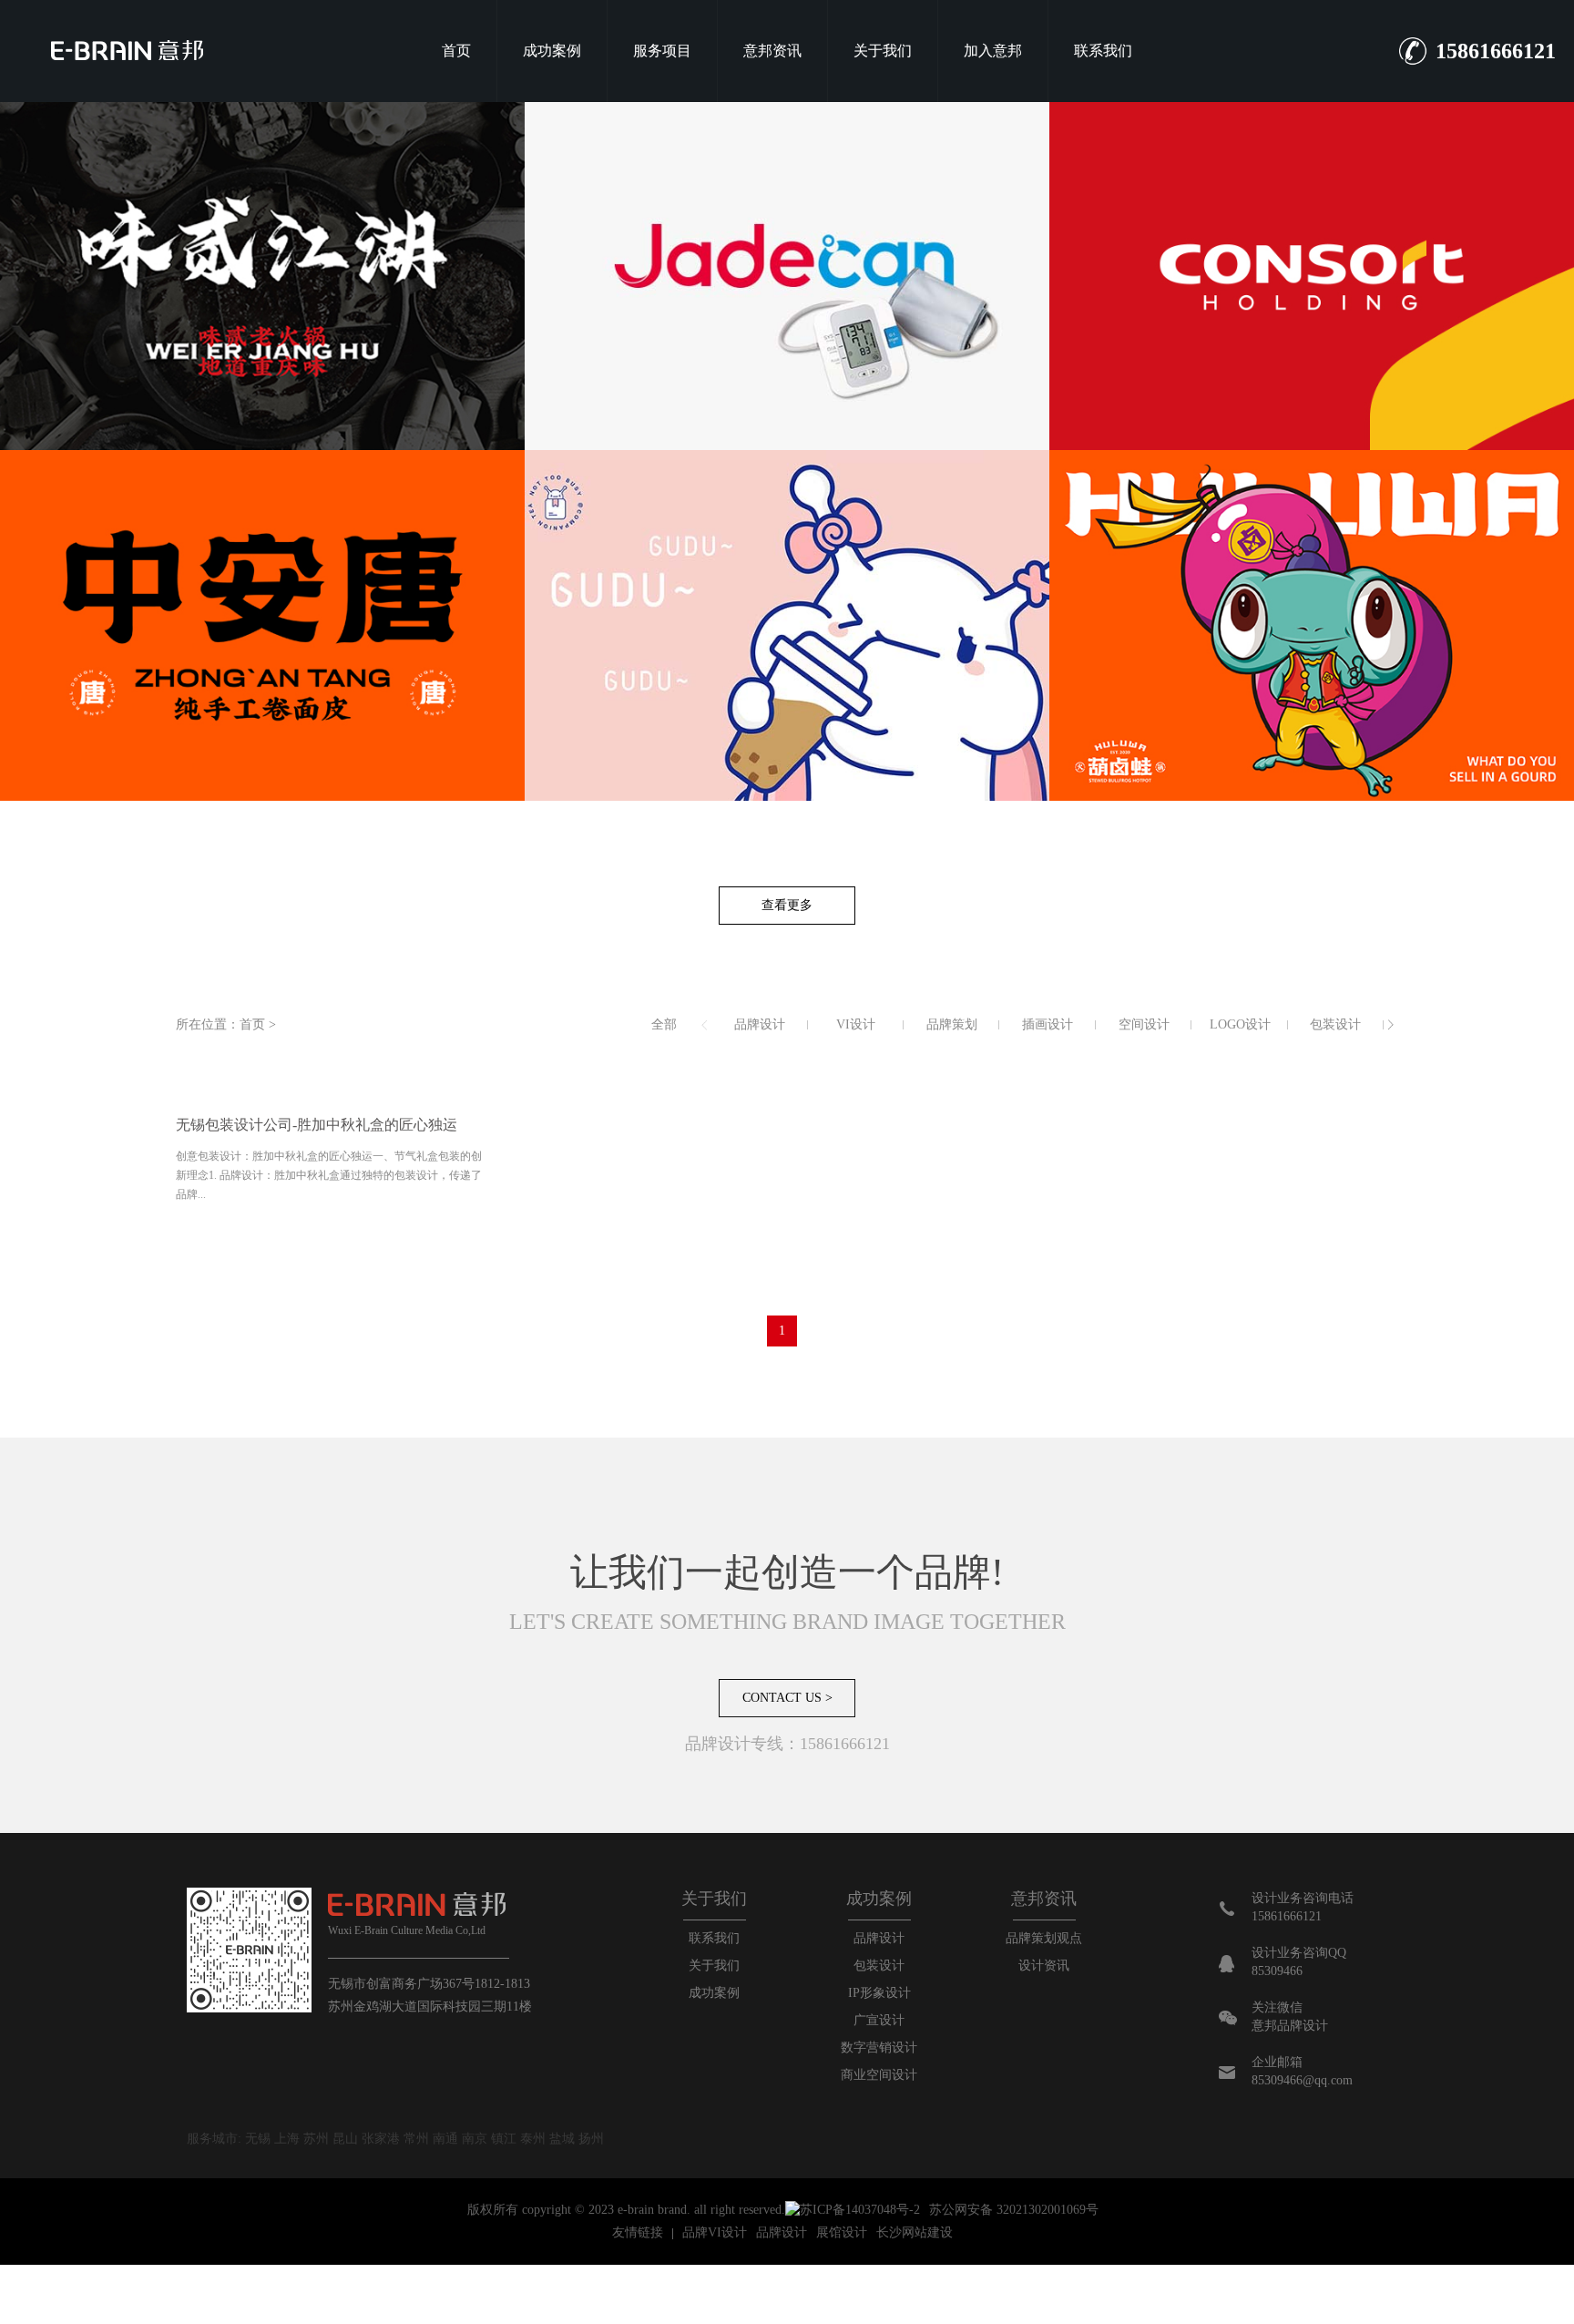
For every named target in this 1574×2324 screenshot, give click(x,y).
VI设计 (856, 1024)
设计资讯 (1044, 1966)
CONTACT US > (787, 1698)
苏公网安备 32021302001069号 (1014, 2210)
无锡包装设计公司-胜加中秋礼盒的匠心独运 (317, 1125)
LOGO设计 (1240, 1024)
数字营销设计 (879, 2048)
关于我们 (883, 51)
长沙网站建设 (915, 2232)
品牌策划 (952, 1024)
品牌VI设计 (715, 2232)
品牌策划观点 (1044, 1938)
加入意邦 (993, 51)
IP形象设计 (879, 1993)
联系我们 (1103, 51)
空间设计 (1144, 1024)
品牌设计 (760, 1024)
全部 (664, 1024)
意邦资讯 (772, 51)
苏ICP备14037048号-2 (860, 2210)
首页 (456, 51)
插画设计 (1048, 1024)
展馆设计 (842, 2232)
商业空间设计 (879, 2075)
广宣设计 (879, 2020)
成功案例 (552, 51)
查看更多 (787, 905)
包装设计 (1335, 1024)
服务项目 (662, 51)
